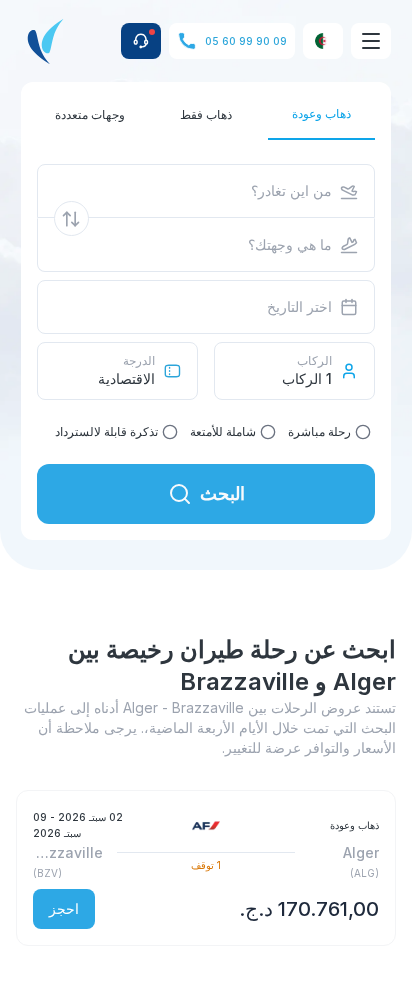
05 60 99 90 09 (246, 41)
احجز (64, 908)
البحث (222, 493)
